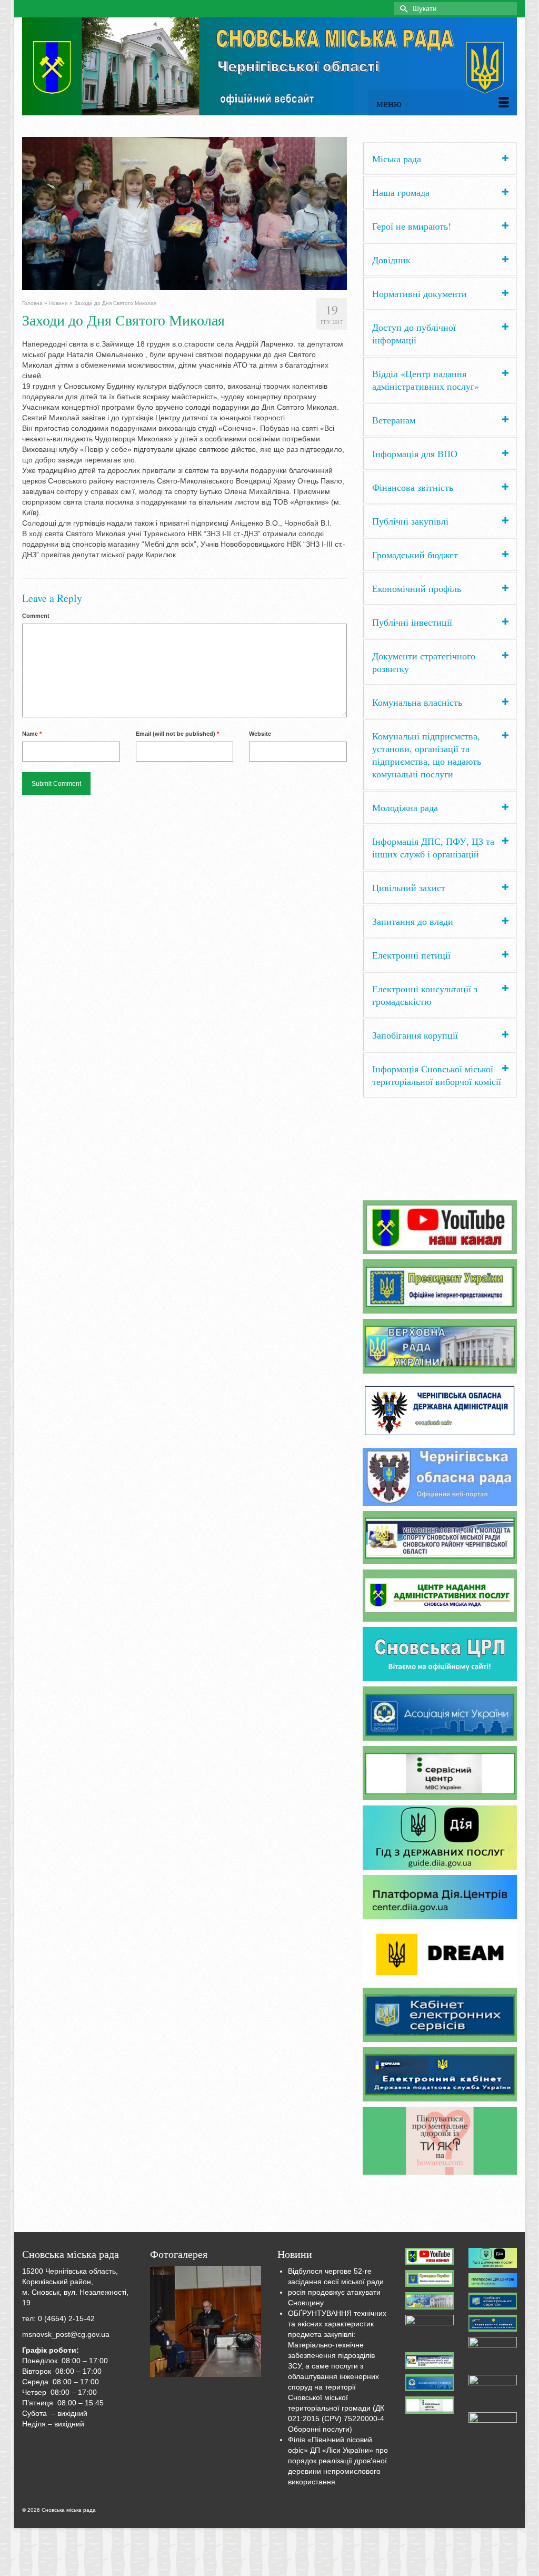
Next (356, 214)
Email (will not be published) (177, 734)
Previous (13, 214)
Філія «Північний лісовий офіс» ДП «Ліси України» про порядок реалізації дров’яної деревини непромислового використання (338, 2461)
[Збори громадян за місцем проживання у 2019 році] (206, 2322)
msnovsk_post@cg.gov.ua (66, 2334)
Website (260, 734)
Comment (36, 616)
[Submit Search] (402, 9)
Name (32, 734)
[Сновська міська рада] (269, 66)
